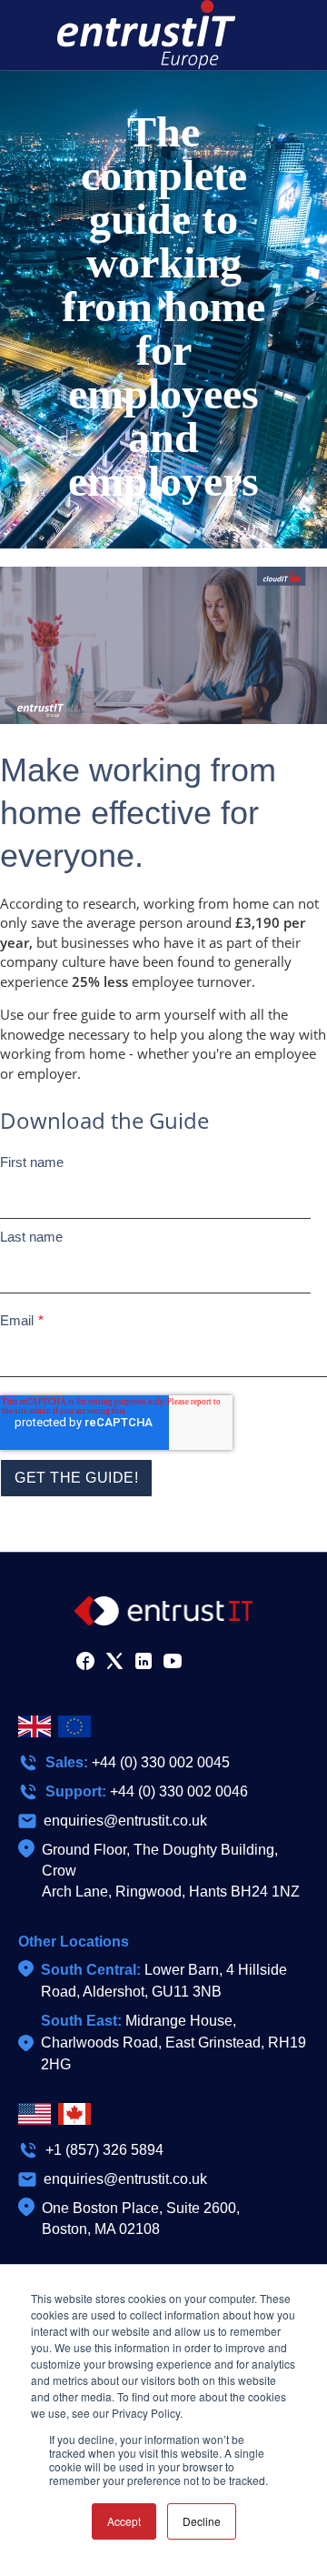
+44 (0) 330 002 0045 (161, 1762)
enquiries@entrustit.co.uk (125, 1821)
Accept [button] (124, 2521)
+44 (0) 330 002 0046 (179, 1791)
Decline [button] (202, 2521)
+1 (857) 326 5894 (104, 2150)
